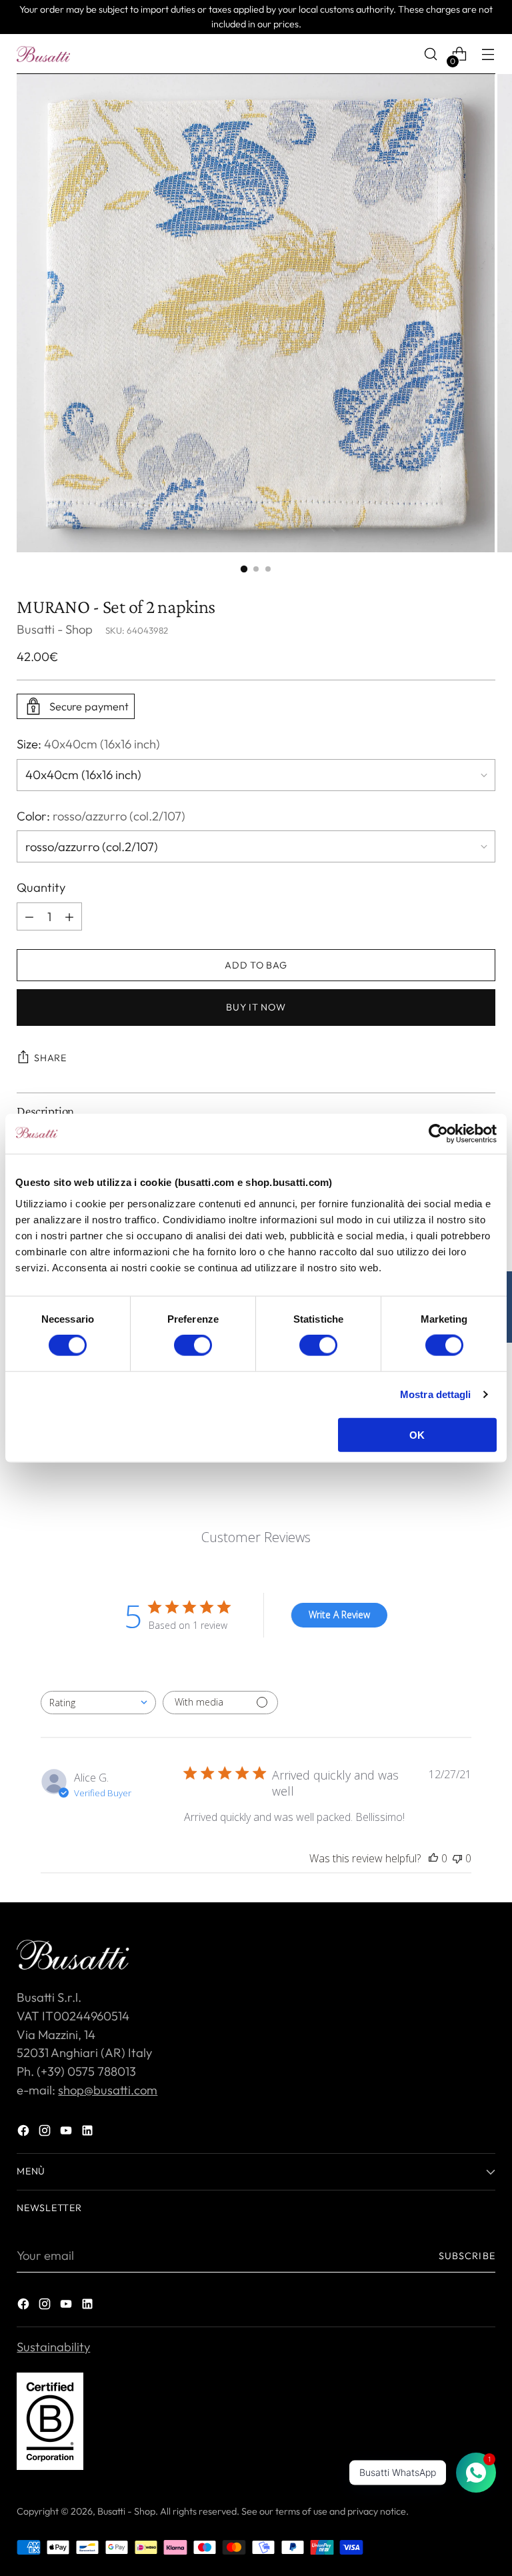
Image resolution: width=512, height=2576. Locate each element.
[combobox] (98, 1703)
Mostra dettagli (436, 1394)
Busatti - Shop (55, 629)
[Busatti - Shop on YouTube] (67, 2133)
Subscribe (467, 2256)
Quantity (41, 887)
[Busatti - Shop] (43, 54)
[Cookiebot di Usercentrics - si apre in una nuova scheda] (438, 1134)
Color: (101, 816)
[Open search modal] (431, 54)
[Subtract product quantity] (69, 916)
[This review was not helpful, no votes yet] (457, 1858)
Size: (88, 744)
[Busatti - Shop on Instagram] (46, 2133)
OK (417, 1434)
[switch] (193, 1345)
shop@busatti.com (108, 2090)
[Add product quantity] (29, 916)
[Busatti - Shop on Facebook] (25, 2133)
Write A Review (339, 1615)
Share (50, 1058)
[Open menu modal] (488, 54)
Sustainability (53, 2347)
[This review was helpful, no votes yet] (433, 1858)
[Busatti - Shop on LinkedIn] (89, 2133)
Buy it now (256, 1007)
